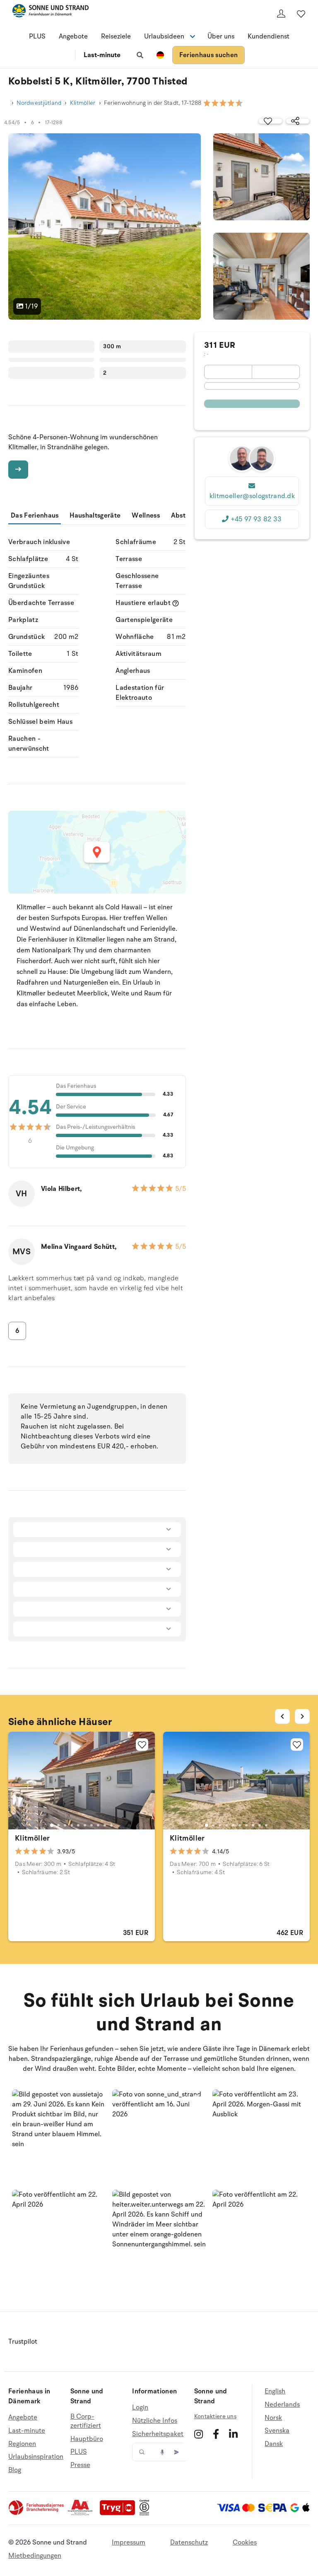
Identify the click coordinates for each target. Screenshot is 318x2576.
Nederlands (282, 2405)
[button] (59, 2136)
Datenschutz (189, 2542)
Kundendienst (269, 36)
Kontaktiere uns (215, 2416)
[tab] (52, 1825)
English (275, 2392)
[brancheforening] (37, 2513)
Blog (15, 2470)
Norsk (273, 2418)
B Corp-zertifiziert (86, 2421)
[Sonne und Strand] (51, 12)
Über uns (221, 36)
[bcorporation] (146, 2513)
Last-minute (102, 55)
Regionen (22, 2444)
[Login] (281, 14)
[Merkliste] (301, 14)
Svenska (277, 2431)
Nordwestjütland (39, 103)
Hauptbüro (87, 2439)
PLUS (37, 36)
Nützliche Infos (155, 2421)
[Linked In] (233, 2434)
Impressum (129, 2542)
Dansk (274, 2444)
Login (140, 2408)
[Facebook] (216, 2434)
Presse (80, 2465)
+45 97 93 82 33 (256, 519)
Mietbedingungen (35, 2556)
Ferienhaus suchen (208, 55)
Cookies (245, 2542)
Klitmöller (83, 103)
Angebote (73, 36)
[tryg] (120, 2513)
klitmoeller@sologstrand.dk (252, 496)
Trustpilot (23, 2342)
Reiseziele (116, 36)
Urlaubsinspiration (36, 2457)
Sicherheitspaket (158, 2434)
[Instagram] (199, 2434)
